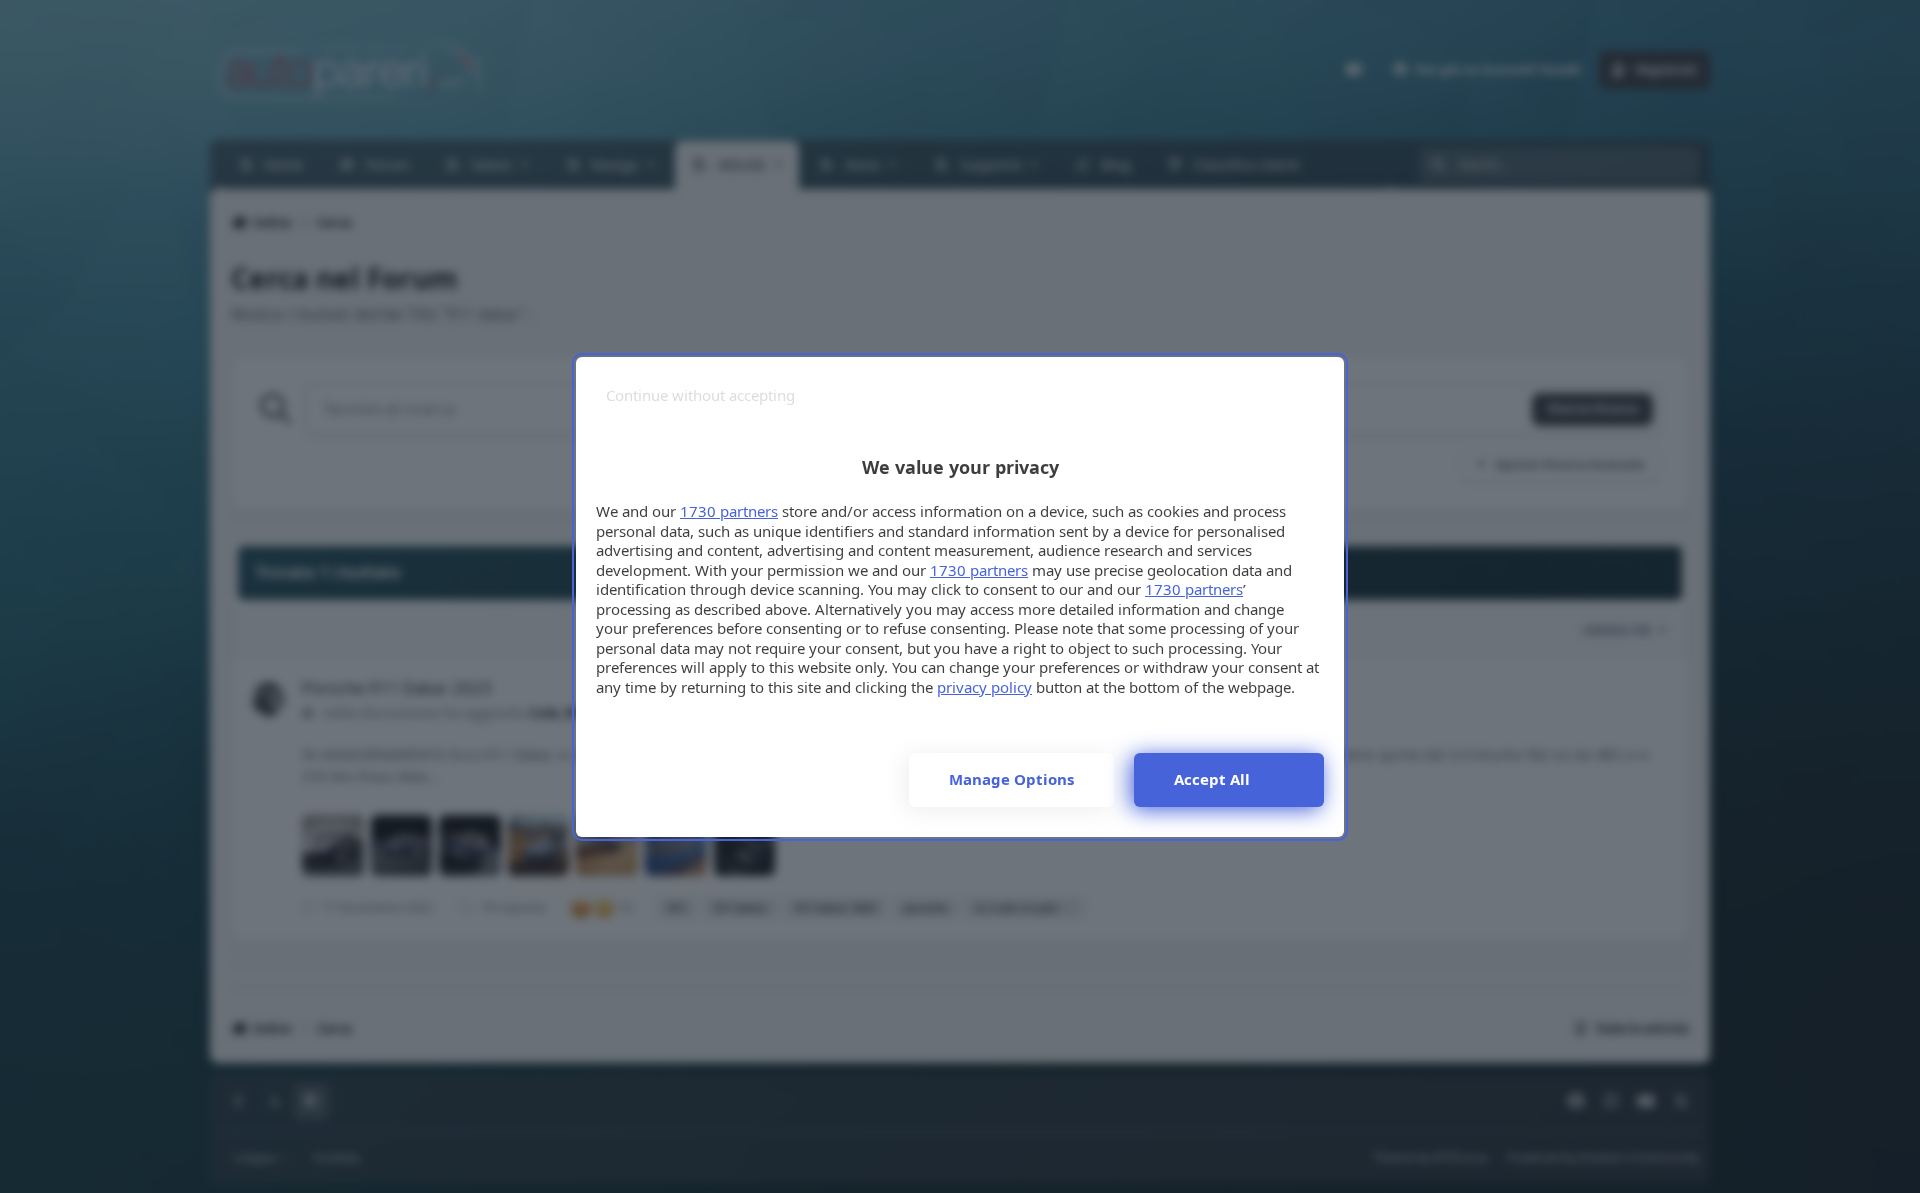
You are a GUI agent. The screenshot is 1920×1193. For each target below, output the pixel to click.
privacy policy (984, 687)
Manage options (1011, 779)
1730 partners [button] (729, 511)
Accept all (1212, 779)
